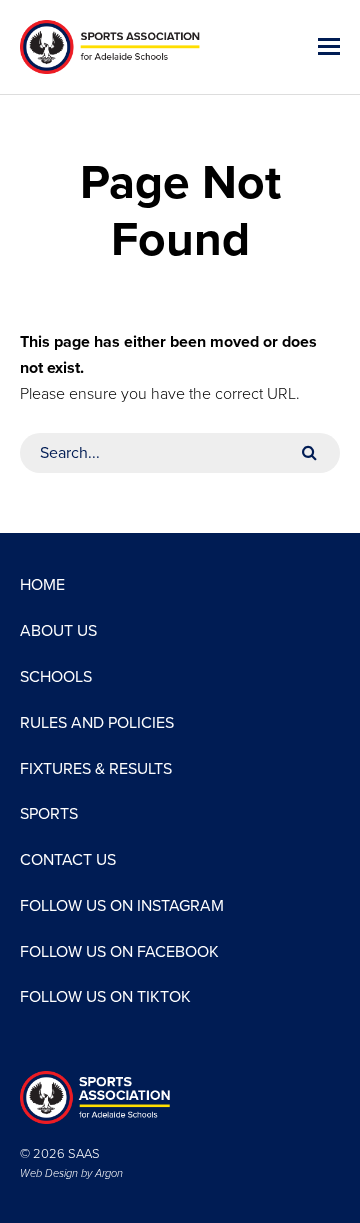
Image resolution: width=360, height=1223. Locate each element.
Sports (49, 814)
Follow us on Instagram (122, 906)
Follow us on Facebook (119, 952)
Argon (109, 1173)
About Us (58, 631)
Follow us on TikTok (105, 997)
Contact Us (68, 860)
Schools (56, 677)
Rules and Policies (97, 723)
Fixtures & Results (96, 769)
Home (42, 585)
